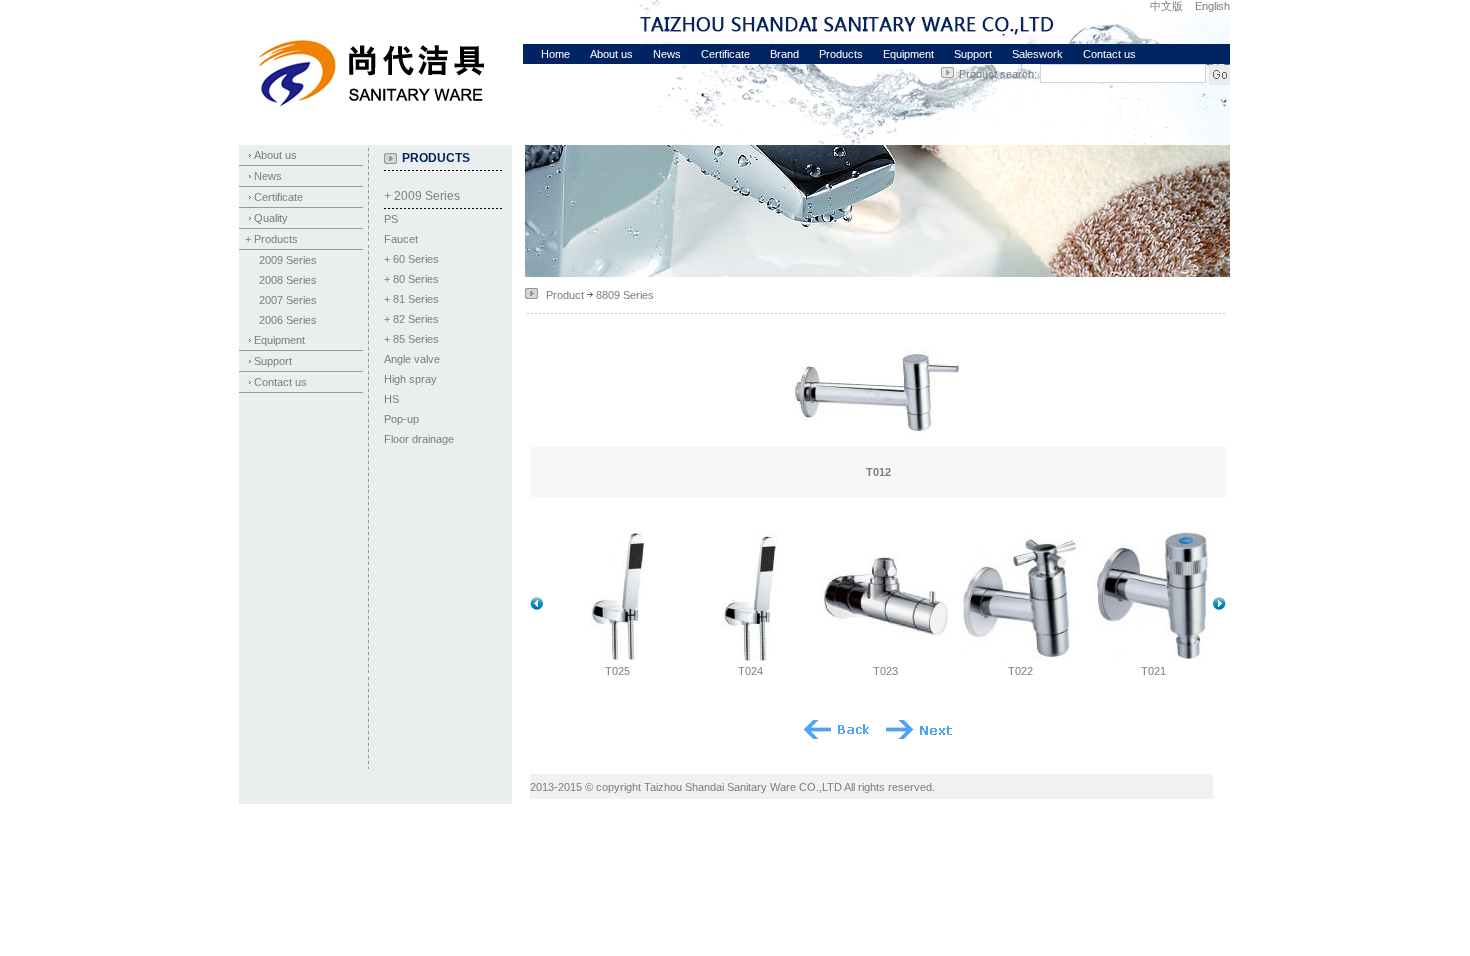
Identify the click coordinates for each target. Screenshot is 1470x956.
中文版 (1166, 6)
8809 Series (625, 295)
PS (391, 219)
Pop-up (401, 419)
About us (611, 54)
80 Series (416, 279)
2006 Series (288, 320)
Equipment (908, 54)
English (1212, 6)
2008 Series (288, 280)
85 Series (416, 339)
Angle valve (412, 359)
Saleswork (1037, 54)
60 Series (416, 259)
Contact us (1109, 54)
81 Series (416, 299)
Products (841, 54)
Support (973, 54)
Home (555, 54)
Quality (271, 218)
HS (391, 399)
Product (565, 295)
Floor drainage (419, 439)
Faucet (401, 239)
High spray (410, 379)
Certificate (725, 54)
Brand (784, 54)
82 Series (416, 319)
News (667, 54)
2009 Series (288, 260)
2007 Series (288, 300)
